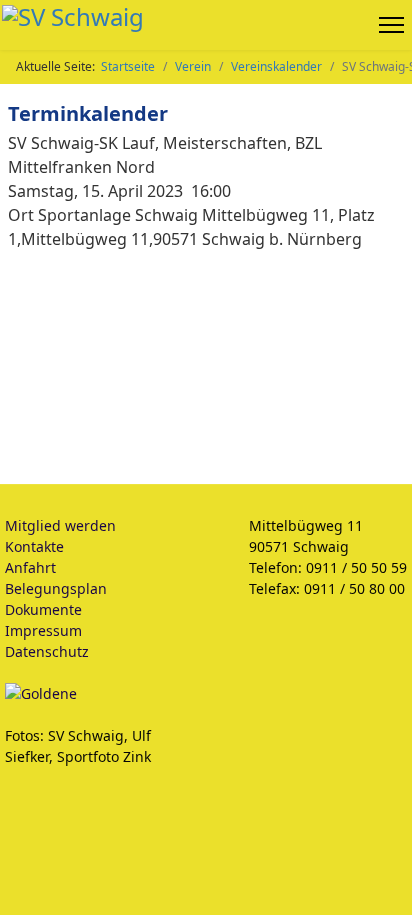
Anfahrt (30, 567)
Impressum (43, 630)
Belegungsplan (56, 588)
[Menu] (395, 25)
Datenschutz (47, 651)
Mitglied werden (60, 525)
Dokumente (43, 609)
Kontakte (34, 546)
